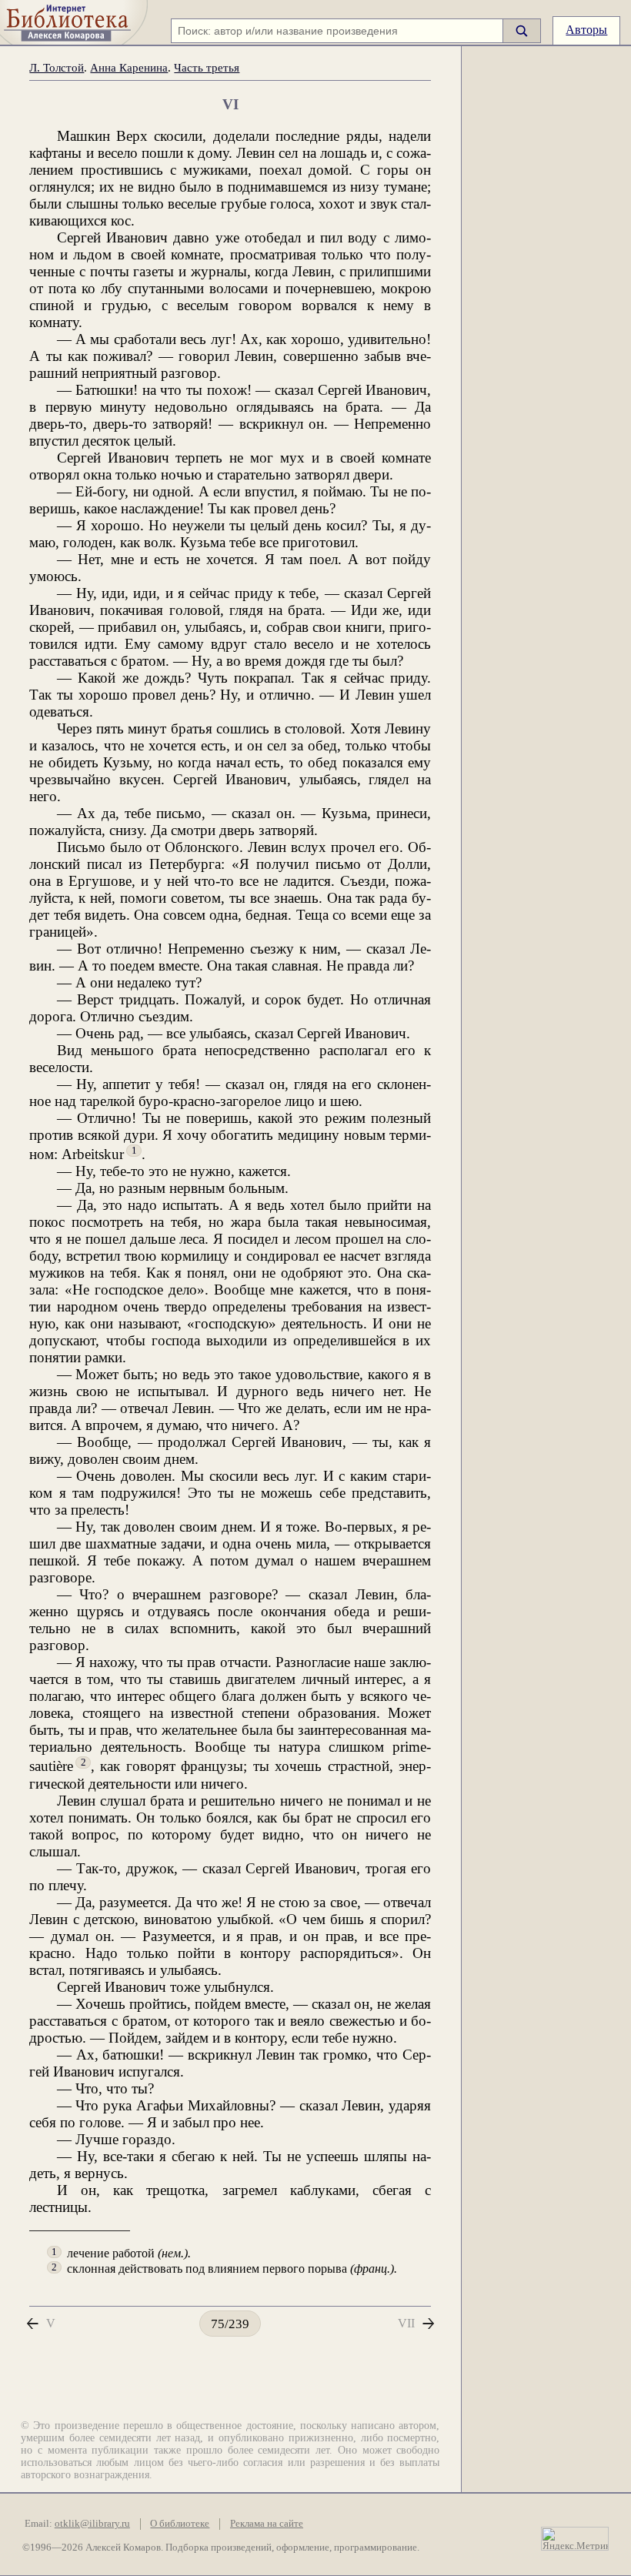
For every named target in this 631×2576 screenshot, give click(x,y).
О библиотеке (180, 2524)
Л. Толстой (57, 67)
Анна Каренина (129, 67)
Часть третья (207, 67)
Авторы (586, 30)
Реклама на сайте (267, 2524)
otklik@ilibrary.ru (92, 2524)
